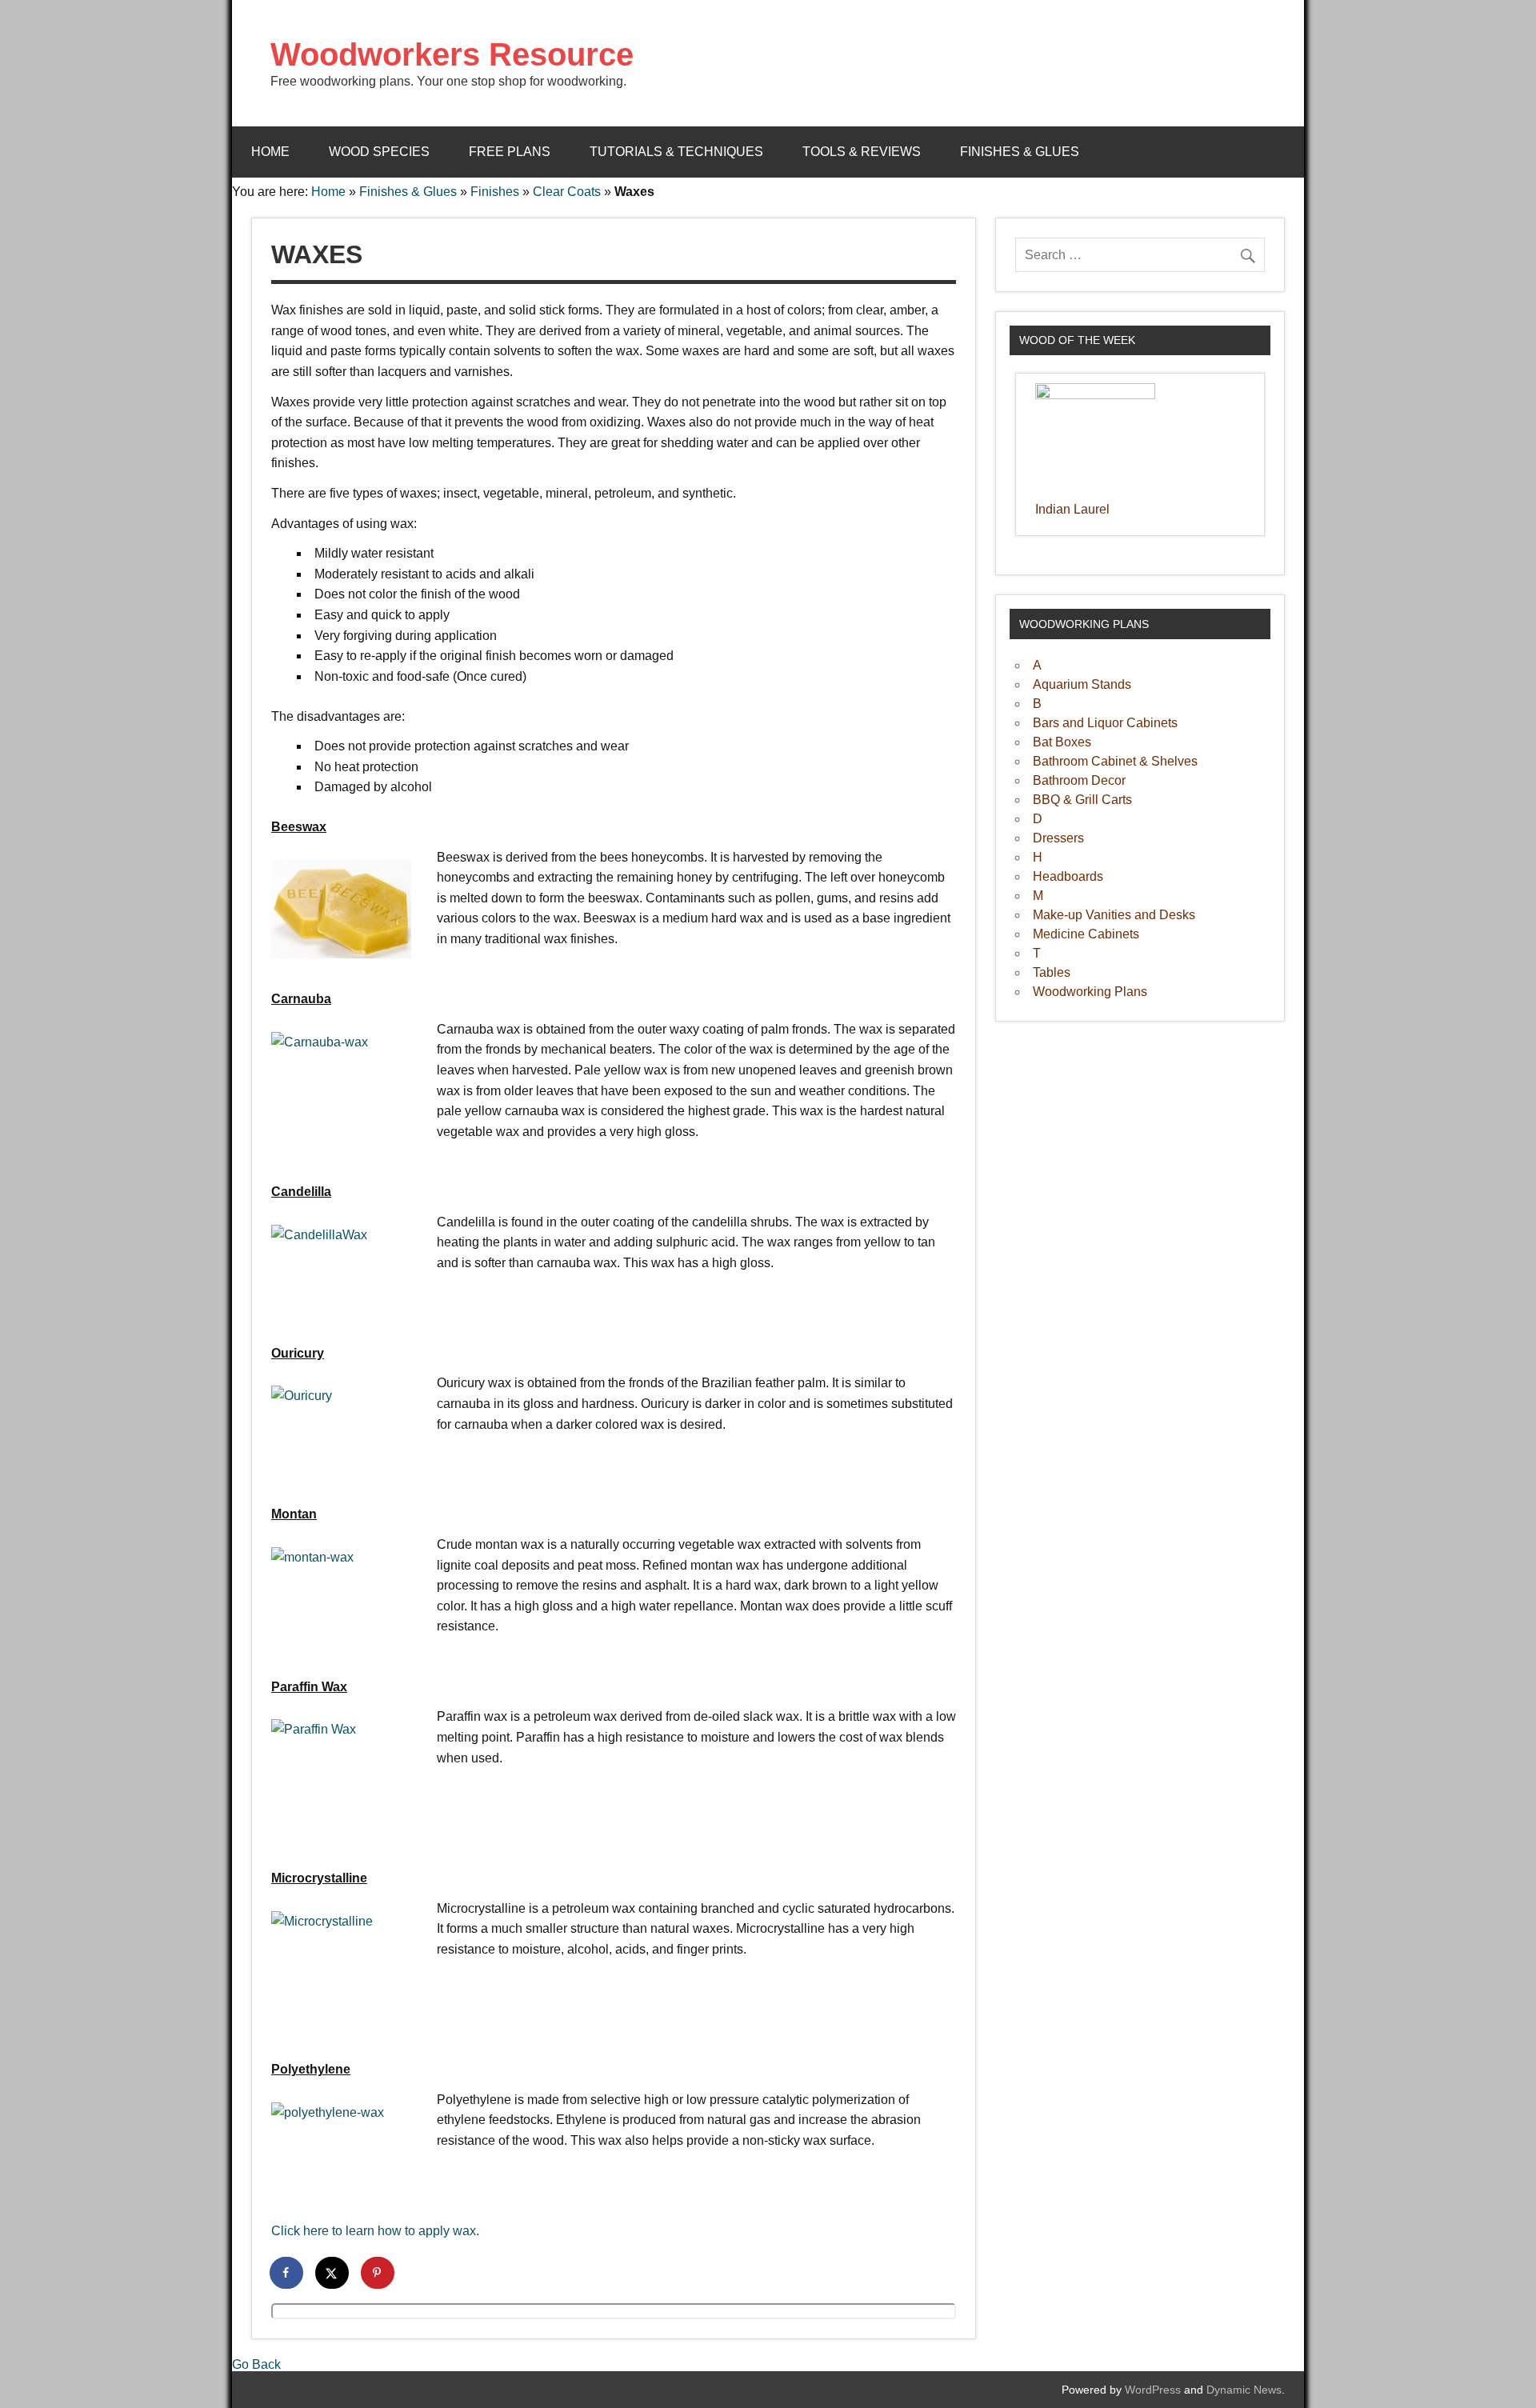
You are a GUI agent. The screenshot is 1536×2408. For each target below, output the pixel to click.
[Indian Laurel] (1095, 395)
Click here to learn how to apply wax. (375, 2231)
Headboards (1068, 876)
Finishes (495, 192)
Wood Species (379, 152)
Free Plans (510, 152)
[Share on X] (333, 2273)
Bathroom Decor (1079, 780)
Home (270, 152)
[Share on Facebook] (287, 2273)
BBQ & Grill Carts (1082, 800)
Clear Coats (567, 192)
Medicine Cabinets (1086, 934)
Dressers (1058, 838)
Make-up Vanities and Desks (1114, 915)
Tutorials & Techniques (676, 152)
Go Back (256, 2364)
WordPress (1153, 2390)
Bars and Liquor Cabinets (1105, 723)
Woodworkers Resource (452, 54)
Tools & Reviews (862, 152)
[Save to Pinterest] (378, 2273)
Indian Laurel (1072, 509)
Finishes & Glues (1020, 152)
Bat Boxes (1062, 742)
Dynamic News (1244, 2390)
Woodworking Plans (1090, 992)
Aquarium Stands (1082, 684)
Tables (1052, 972)
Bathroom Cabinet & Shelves (1115, 761)
